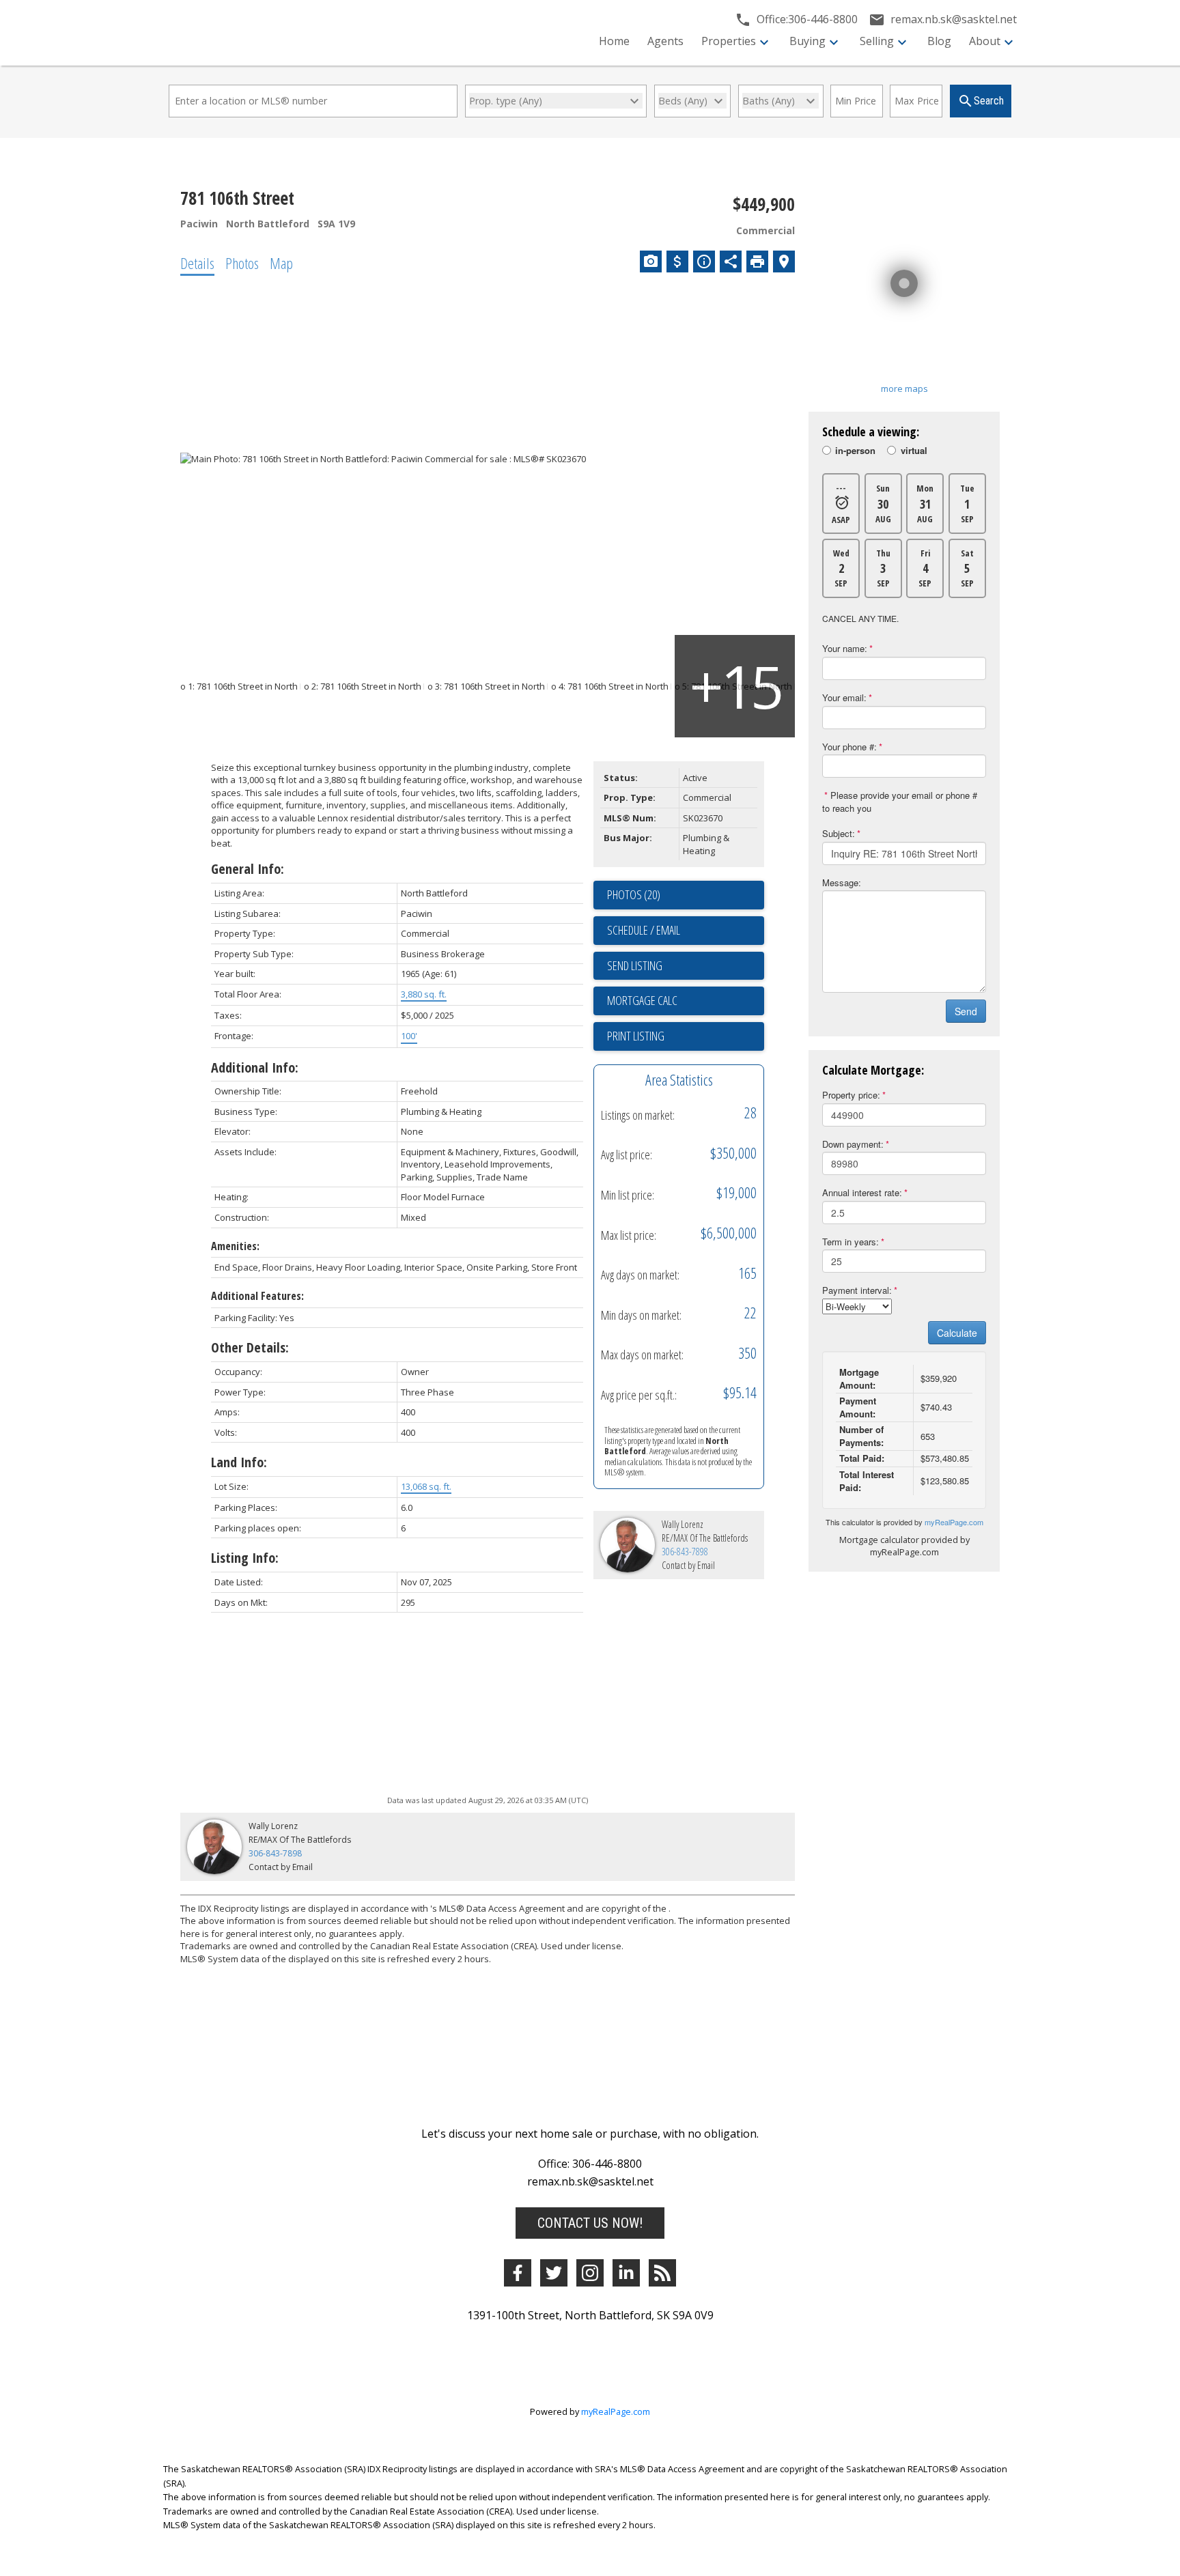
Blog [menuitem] (939, 41)
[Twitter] (554, 2273)
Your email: (844, 697)
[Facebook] (518, 2273)
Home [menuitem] (614, 41)
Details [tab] (197, 263)
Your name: (845, 648)
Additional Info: (255, 1067)
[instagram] (590, 2273)
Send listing (635, 965)
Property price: (851, 1095)
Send (966, 1011)
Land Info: (239, 1462)
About (985, 41)
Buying (807, 41)
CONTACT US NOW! (590, 2223)
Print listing (636, 1036)
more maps (904, 388)
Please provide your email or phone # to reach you (900, 802)
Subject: (839, 833)
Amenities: (235, 1246)
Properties (729, 41)
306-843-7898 (685, 1552)
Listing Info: (245, 1558)
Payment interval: (857, 1290)
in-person (855, 451)
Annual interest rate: (862, 1192)
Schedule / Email (644, 930)
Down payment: (853, 1144)
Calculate (957, 1333)
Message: (842, 882)
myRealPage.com (954, 1522)
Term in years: (851, 1242)
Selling (877, 41)
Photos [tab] (242, 263)
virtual (914, 451)
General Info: (248, 869)
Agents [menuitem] (665, 41)
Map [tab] (281, 263)
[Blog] (662, 2273)
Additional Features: (257, 1296)
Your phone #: (849, 747)
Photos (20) (634, 894)
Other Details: (250, 1347)
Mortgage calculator (686, 1001)
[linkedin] (626, 2273)
